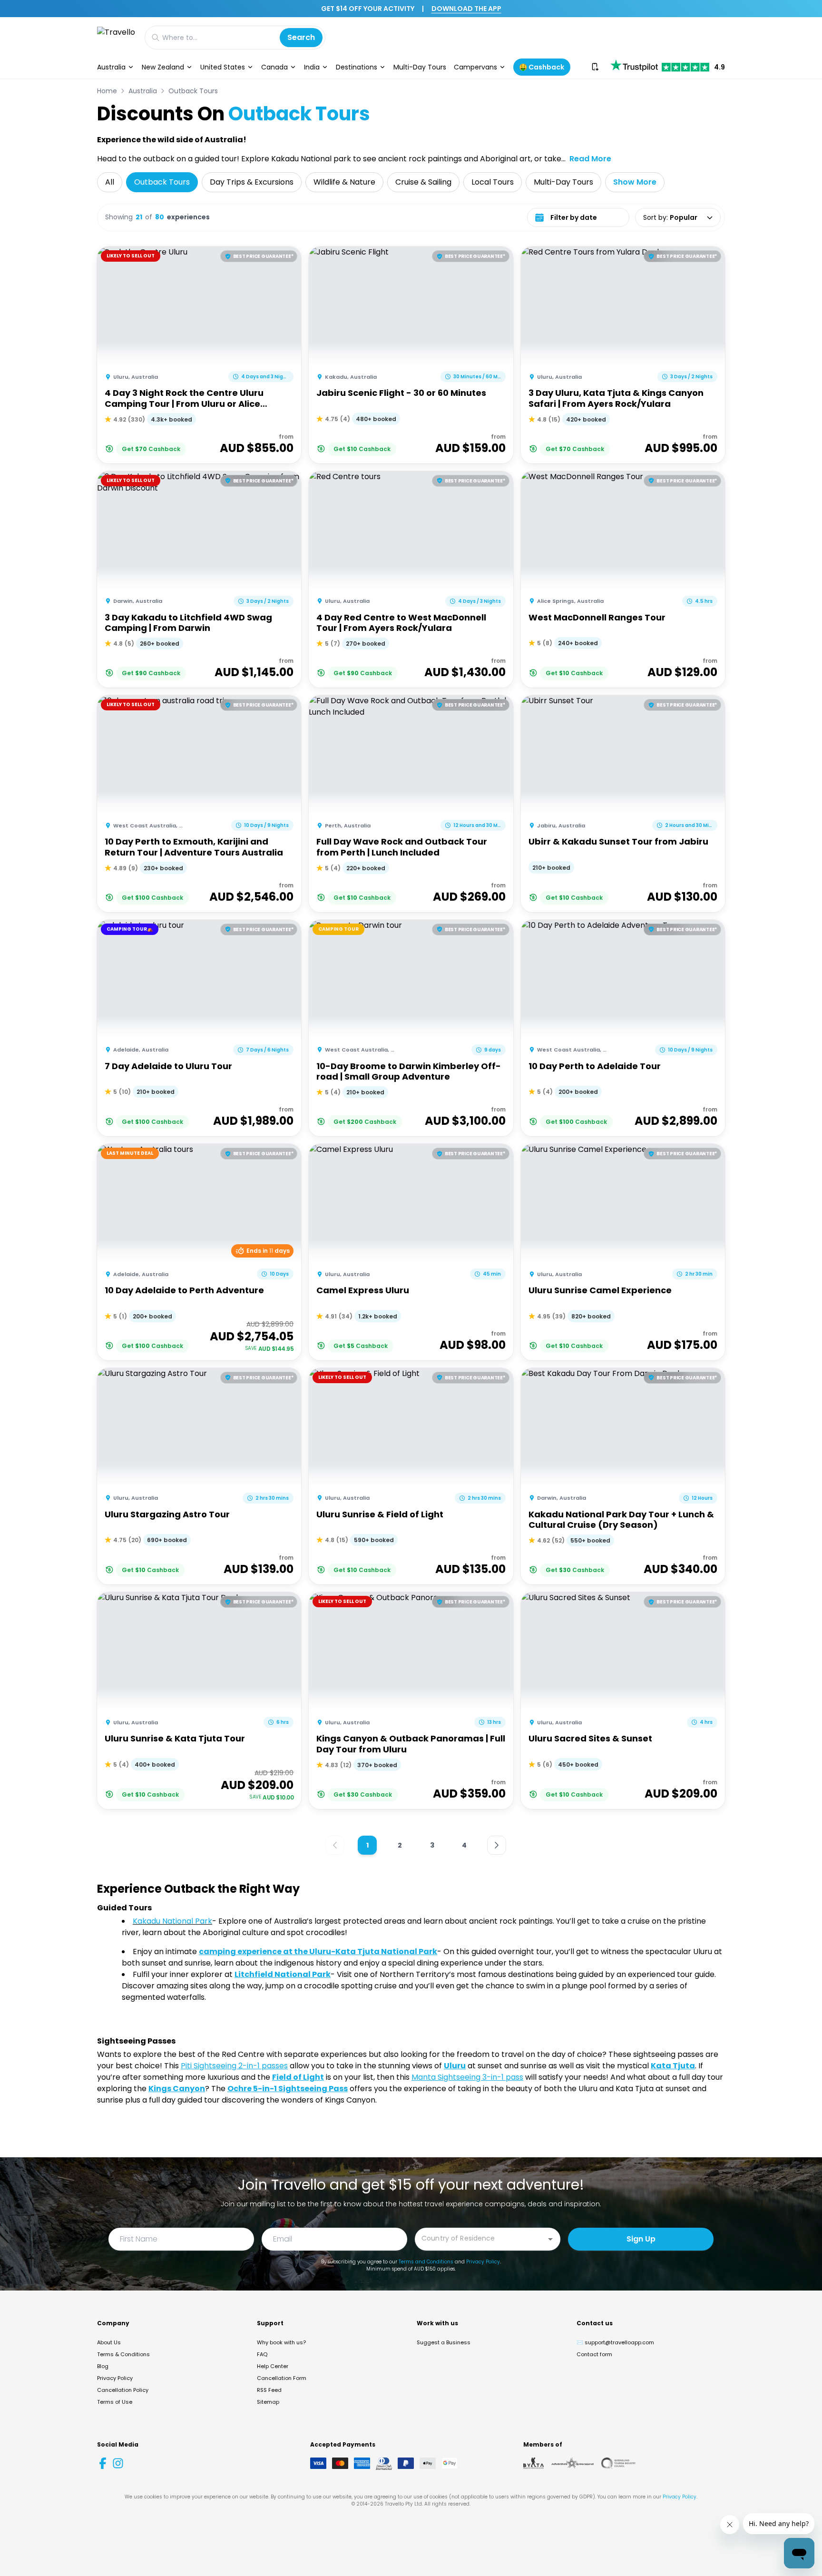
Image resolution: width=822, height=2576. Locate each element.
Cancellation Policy (123, 2390)
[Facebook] (103, 2463)
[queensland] (618, 2463)
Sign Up (641, 2239)
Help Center (273, 2366)
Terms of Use (115, 2402)
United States (223, 67)
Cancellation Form (282, 2378)
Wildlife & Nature (344, 182)
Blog (103, 2366)
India (312, 67)
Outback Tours (193, 91)
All (110, 182)
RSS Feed (269, 2390)
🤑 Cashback (542, 67)
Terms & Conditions (123, 2354)
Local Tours (493, 182)
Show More (635, 182)
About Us (109, 2342)
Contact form (594, 2354)
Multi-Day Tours (420, 67)
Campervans (475, 67)
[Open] (550, 2239)
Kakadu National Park (172, 1921)
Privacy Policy (483, 2262)
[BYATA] (533, 2463)
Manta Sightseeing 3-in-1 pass (467, 2077)
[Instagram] (118, 2463)
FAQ (262, 2354)
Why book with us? (281, 2342)
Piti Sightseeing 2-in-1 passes (234, 2066)
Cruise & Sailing (423, 182)
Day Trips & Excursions (252, 182)
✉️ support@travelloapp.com (615, 2342)
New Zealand (163, 67)
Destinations (357, 67)
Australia (111, 67)
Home (107, 91)
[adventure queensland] (572, 2463)
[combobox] (480, 2238)
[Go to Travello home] (116, 37)
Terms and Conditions (426, 2262)
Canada (274, 67)
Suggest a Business (444, 2342)
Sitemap (268, 2402)
